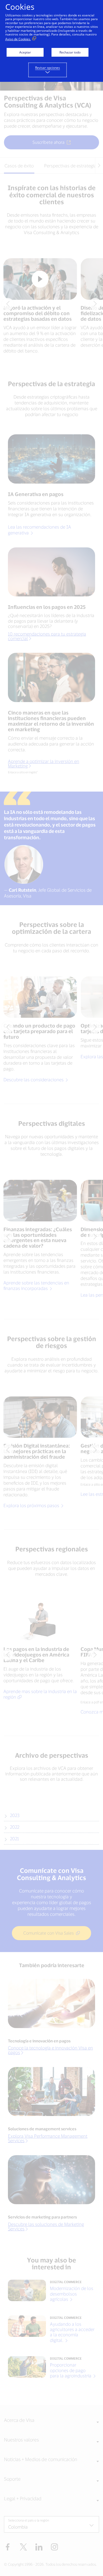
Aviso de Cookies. (18, 39)
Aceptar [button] (25, 52)
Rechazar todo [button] (70, 52)
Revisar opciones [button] (48, 68)
